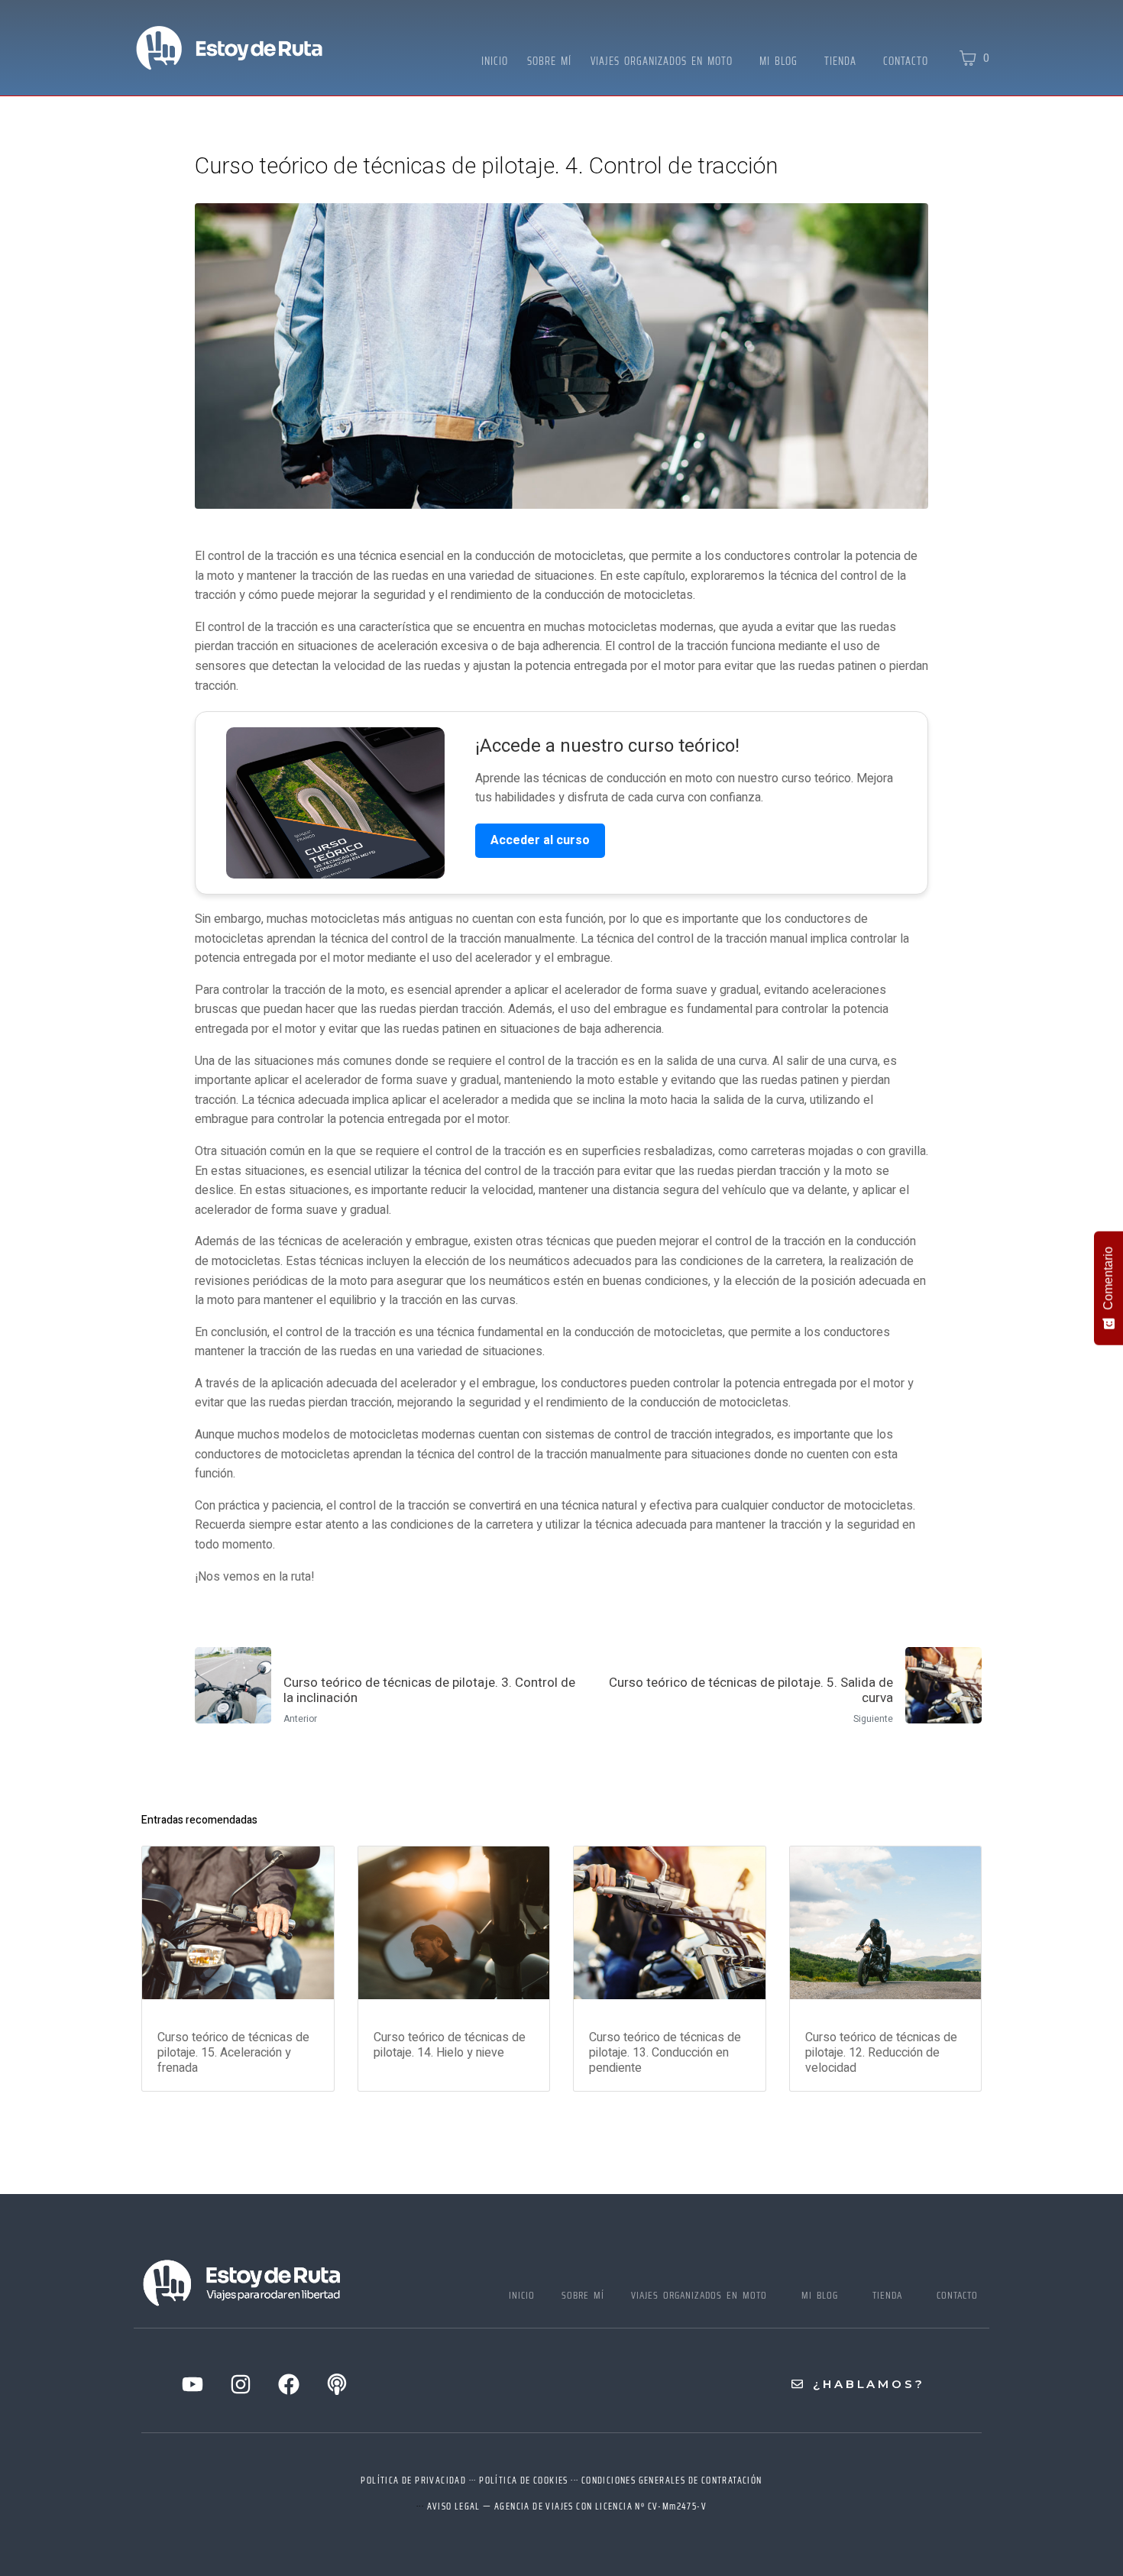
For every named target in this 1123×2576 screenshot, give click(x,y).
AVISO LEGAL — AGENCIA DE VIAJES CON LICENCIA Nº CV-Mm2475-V (567, 2506)
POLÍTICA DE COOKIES (524, 2480)
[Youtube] (193, 2384)
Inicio (495, 61)
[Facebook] (289, 2384)
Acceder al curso (540, 840)
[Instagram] (241, 2384)
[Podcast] (337, 2384)
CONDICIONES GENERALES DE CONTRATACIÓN (672, 2480)
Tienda (840, 61)
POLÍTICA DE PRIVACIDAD (413, 2480)
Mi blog (778, 61)
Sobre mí (549, 61)
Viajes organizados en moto (662, 61)
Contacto (906, 61)
